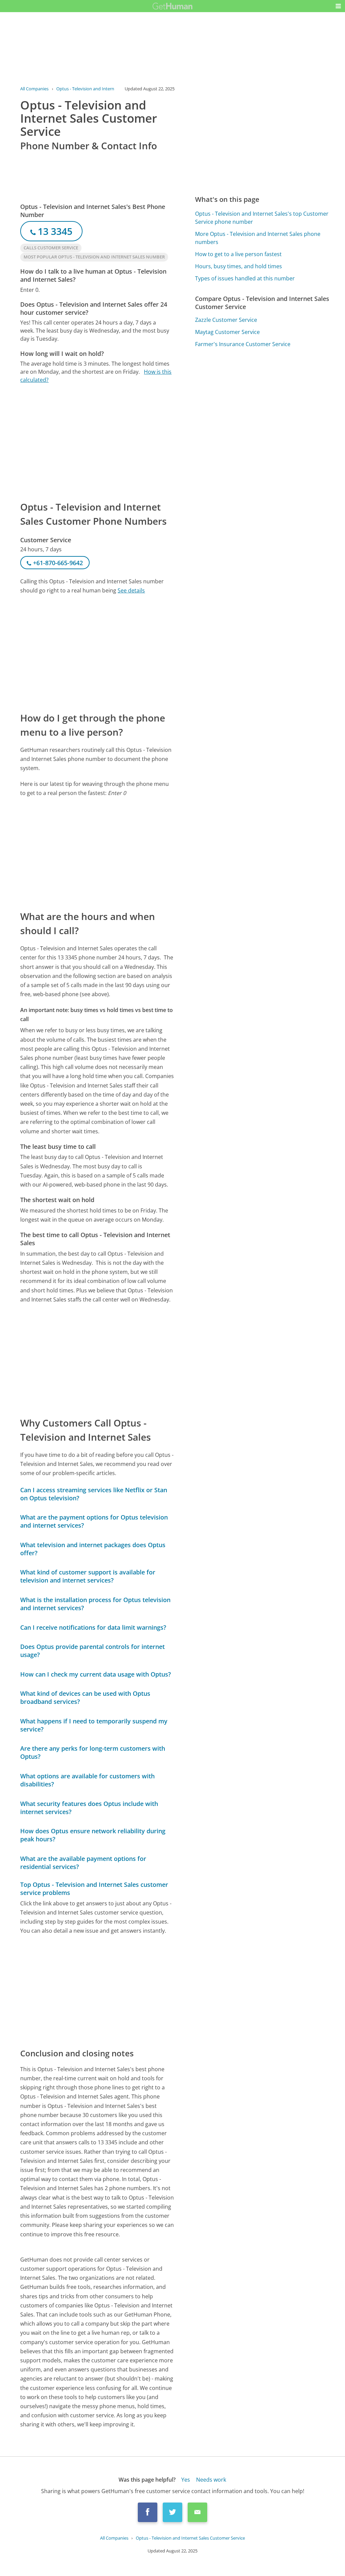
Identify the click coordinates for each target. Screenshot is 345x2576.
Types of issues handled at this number (245, 278)
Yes (186, 2480)
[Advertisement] (97, 442)
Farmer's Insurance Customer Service (243, 344)
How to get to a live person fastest (238, 254)
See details (131, 590)
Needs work (211, 2480)
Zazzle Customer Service (226, 320)
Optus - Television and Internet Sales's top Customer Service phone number (262, 218)
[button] (338, 6)
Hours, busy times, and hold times (239, 266)
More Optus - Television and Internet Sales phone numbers (258, 238)
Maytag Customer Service (227, 332)
